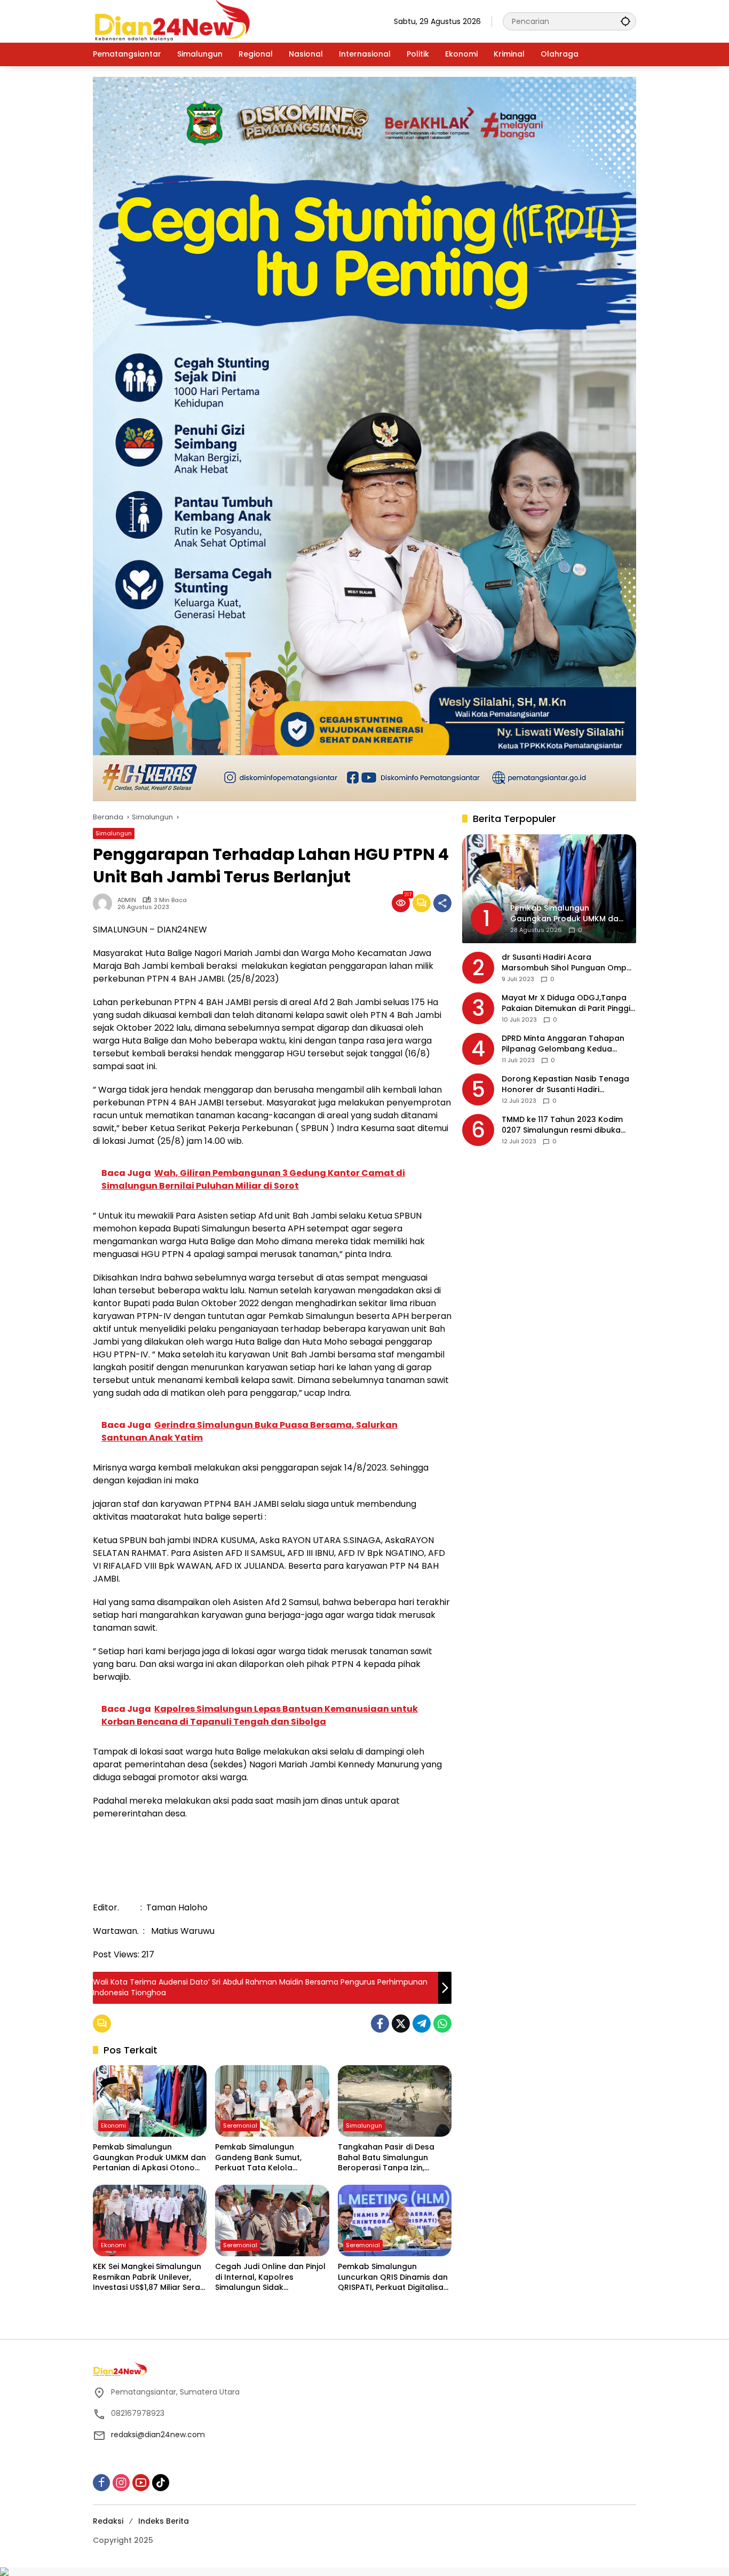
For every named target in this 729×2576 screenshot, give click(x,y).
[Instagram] (121, 2483)
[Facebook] (380, 2024)
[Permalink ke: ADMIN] (105, 903)
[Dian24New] (173, 21)
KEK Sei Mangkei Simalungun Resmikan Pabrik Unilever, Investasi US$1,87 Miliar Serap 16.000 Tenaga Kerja (149, 2277)
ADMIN (127, 900)
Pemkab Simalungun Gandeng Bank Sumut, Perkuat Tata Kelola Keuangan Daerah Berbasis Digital (268, 2158)
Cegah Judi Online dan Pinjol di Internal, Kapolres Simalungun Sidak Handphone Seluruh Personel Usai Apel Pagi (271, 2277)
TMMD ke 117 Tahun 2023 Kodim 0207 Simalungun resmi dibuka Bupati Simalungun (562, 1125)
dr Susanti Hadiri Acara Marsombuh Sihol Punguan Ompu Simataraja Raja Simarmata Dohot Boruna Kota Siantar (568, 963)
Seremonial (240, 2125)
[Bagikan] (442, 903)
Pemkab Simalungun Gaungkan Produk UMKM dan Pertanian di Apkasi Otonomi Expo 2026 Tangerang (149, 2158)
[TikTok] (161, 2483)
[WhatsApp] (442, 2024)
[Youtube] (141, 2483)
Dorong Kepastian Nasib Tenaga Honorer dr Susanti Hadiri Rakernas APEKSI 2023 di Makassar (569, 1085)
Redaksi (108, 2521)
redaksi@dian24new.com (158, 2435)
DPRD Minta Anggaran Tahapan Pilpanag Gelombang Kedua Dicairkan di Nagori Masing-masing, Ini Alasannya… (563, 1044)
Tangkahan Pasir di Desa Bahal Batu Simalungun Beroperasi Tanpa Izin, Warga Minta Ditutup (386, 2158)
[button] (625, 21)
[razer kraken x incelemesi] (364, 2572)
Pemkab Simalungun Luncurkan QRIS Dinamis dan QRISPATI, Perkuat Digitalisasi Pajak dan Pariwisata (394, 2277)
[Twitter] (401, 2024)
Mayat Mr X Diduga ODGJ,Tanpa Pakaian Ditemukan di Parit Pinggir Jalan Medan (568, 1004)
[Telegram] (422, 2024)
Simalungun (114, 833)
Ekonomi (113, 2125)
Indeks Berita (164, 2521)
